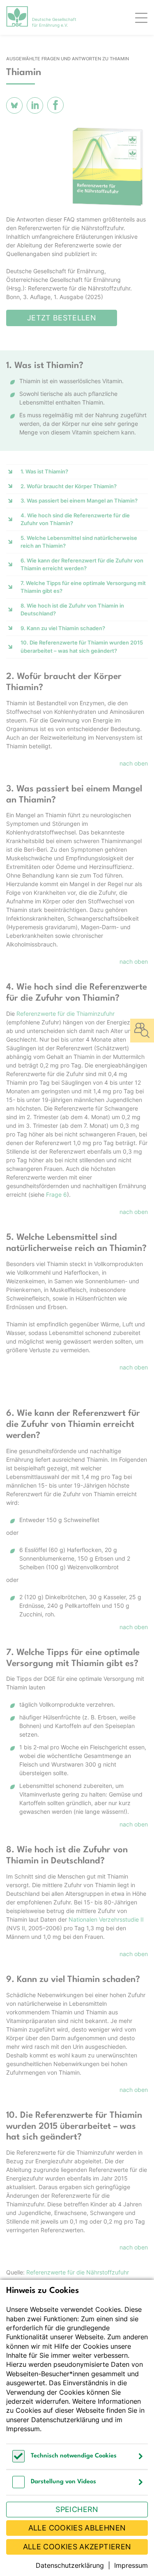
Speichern (77, 2509)
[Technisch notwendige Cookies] (18, 2460)
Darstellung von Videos (63, 2482)
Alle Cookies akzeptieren (77, 2547)
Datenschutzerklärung (65, 2420)
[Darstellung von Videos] (18, 2486)
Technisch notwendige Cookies (74, 2456)
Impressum (23, 2429)
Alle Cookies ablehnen (77, 2528)
